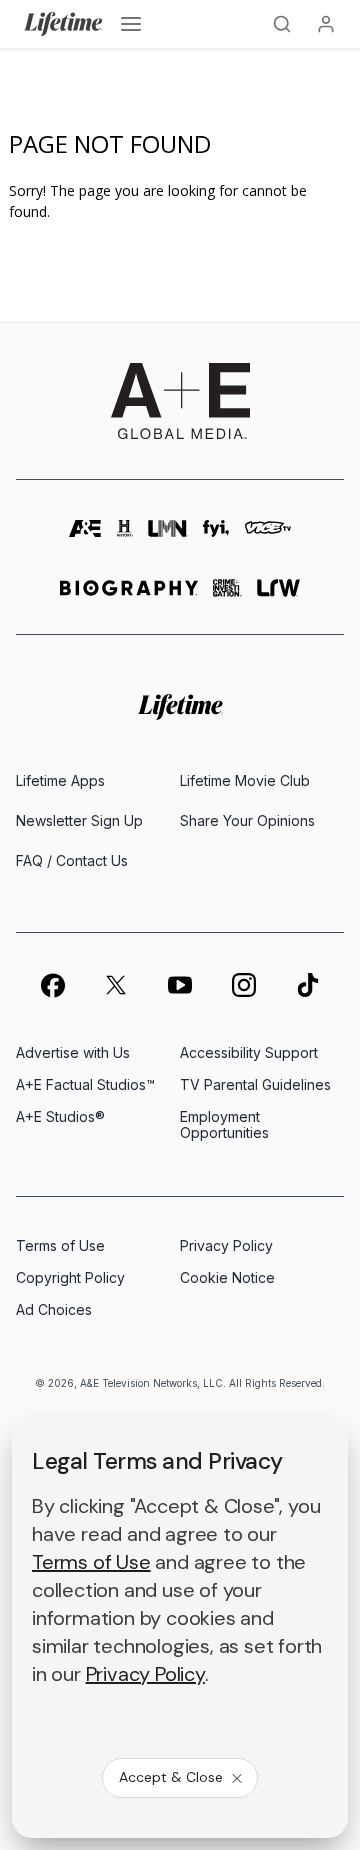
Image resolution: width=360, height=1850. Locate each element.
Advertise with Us (73, 1052)
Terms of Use (60, 1245)
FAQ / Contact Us (72, 860)
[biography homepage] (129, 596)
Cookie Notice (227, 1277)
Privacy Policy (226, 1245)
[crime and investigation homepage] (227, 596)
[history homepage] (125, 537)
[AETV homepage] (86, 537)
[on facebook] (52, 985)
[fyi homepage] (216, 537)
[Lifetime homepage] (180, 707)
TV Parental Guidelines (255, 1084)
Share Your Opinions (247, 820)
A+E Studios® (60, 1116)
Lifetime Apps (60, 780)
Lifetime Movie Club (245, 780)
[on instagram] (244, 985)
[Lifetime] (63, 24)
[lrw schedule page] (278, 596)
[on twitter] (116, 985)
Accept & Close (171, 1777)
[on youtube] (180, 985)
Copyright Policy (70, 1277)
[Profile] (326, 24)
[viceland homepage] (268, 537)
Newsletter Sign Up (79, 820)
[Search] (282, 24)
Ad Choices (54, 1309)
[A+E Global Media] (180, 401)
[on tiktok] (308, 985)
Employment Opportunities (224, 1124)
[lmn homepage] (168, 537)
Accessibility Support (249, 1052)
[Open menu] (131, 24)
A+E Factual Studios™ (85, 1084)
